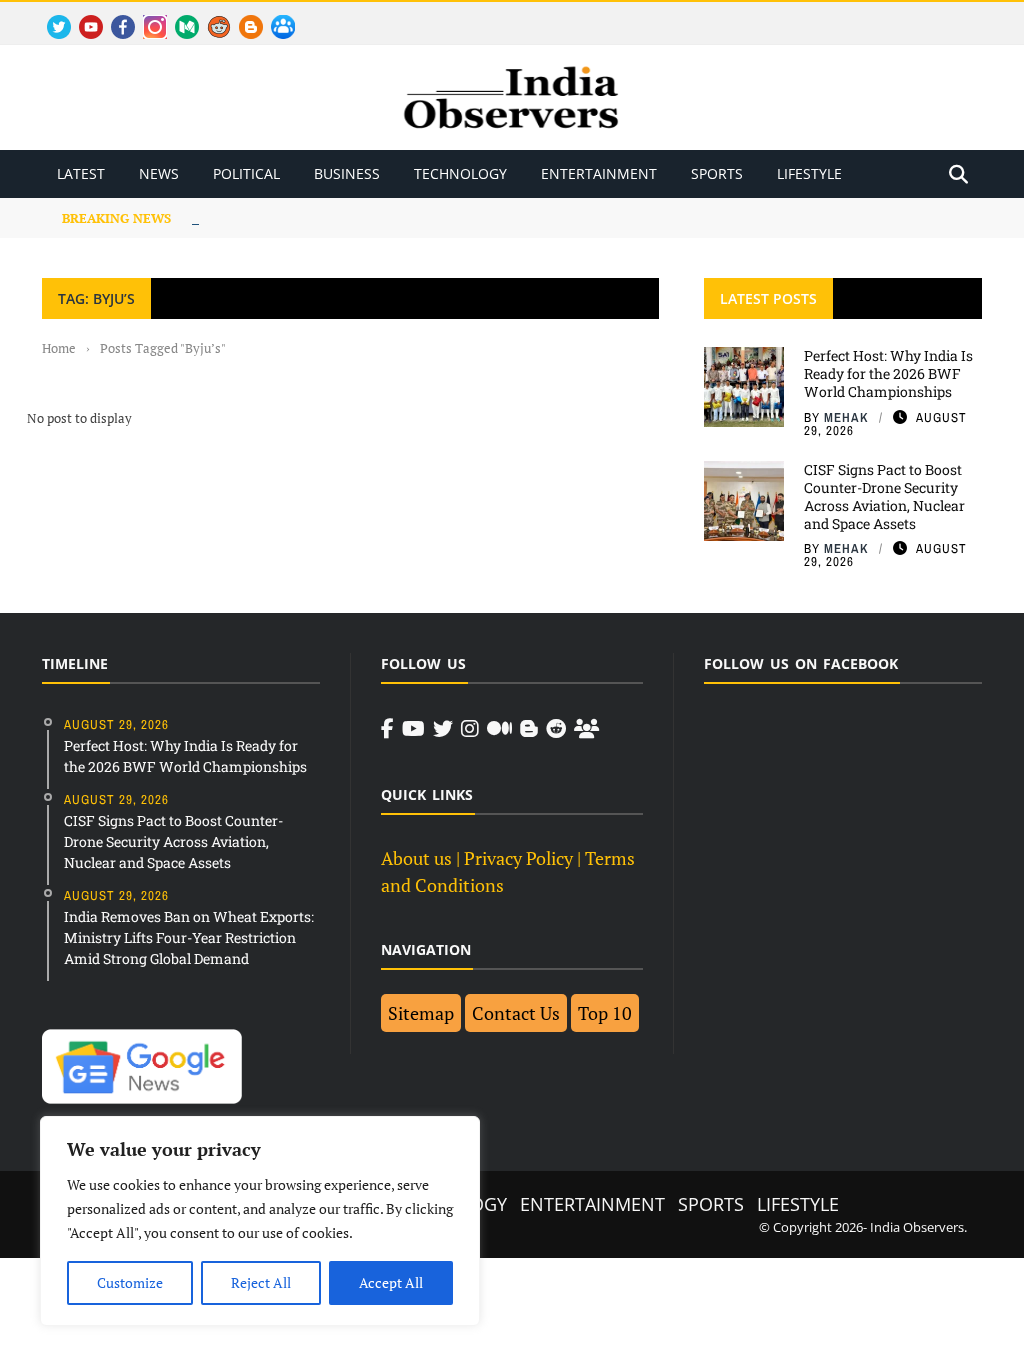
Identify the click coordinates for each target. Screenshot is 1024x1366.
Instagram (147, 15)
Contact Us (516, 1013)
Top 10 (605, 1013)
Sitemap (421, 1013)
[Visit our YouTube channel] (413, 729)
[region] (260, 1221)
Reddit (209, 15)
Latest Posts (768, 298)
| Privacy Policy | (518, 858)
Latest (81, 173)
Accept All (391, 1282)
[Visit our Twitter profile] (443, 729)
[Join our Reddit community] (556, 729)
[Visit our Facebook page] (387, 729)
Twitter (50, 15)
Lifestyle (809, 173)
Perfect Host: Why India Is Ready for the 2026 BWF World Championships (888, 373)
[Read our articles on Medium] (499, 729)
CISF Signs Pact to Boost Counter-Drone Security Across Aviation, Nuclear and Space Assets (884, 497)
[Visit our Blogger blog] (529, 729)
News (159, 173)
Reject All (261, 1282)
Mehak (846, 417)
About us (416, 858)
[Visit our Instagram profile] (470, 729)
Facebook (115, 15)
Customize (130, 1282)
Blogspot (243, 15)
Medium (177, 15)
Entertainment (599, 173)
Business (347, 173)
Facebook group (277, 15)
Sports (717, 173)
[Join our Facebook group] (586, 729)
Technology (460, 173)
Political (246, 173)
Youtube (82, 15)
